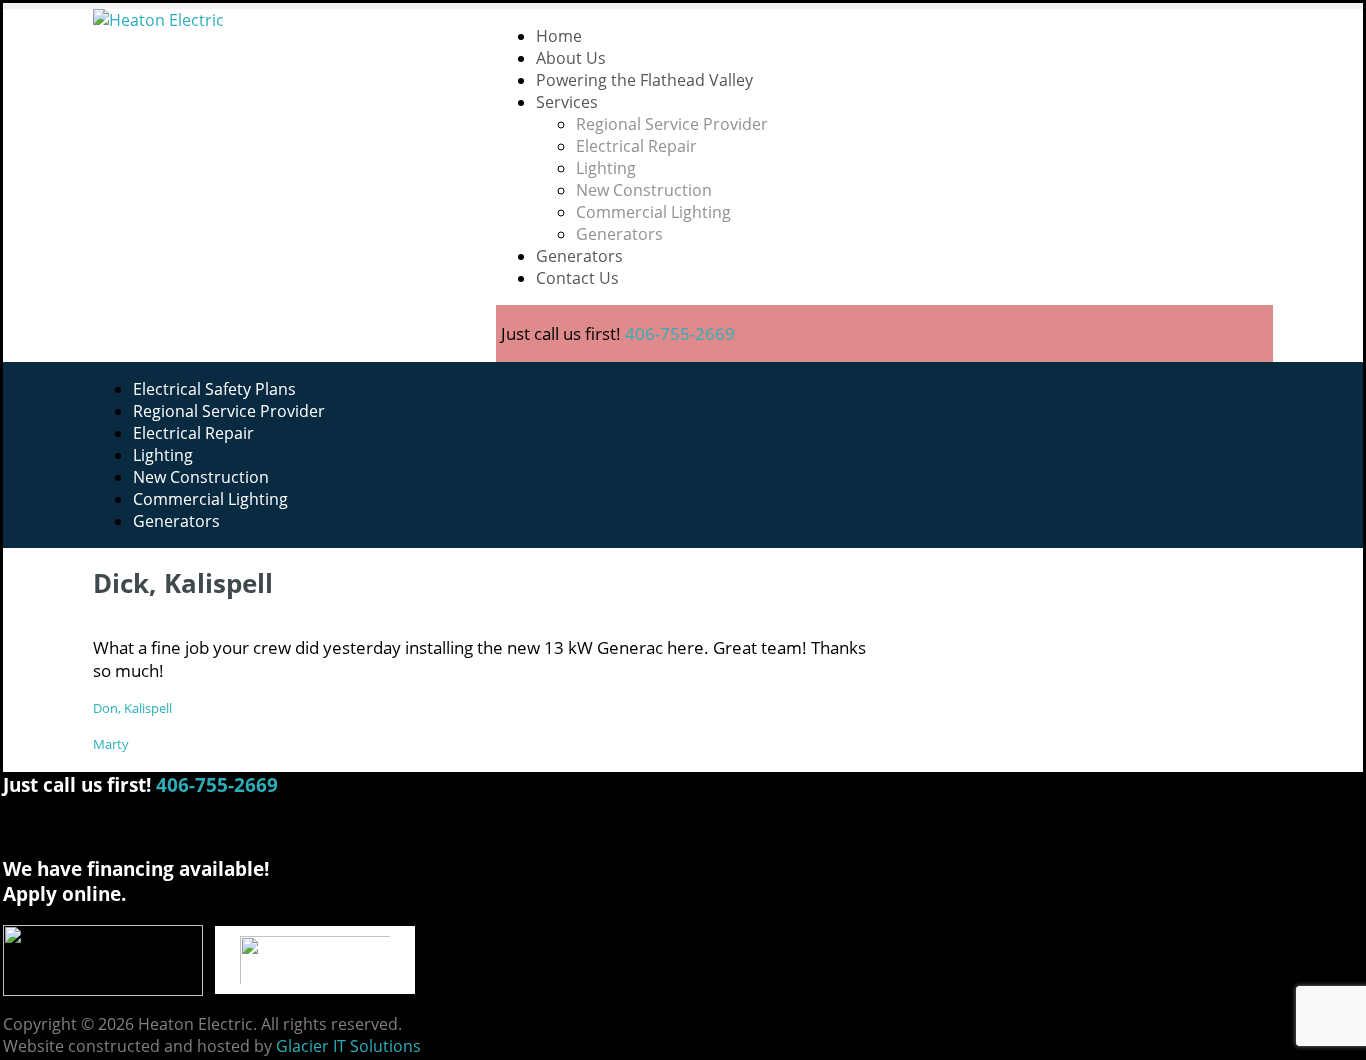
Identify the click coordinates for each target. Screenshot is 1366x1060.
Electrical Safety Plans (214, 389)
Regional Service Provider (672, 124)
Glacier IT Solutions (348, 1046)
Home (559, 36)
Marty (111, 744)
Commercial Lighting (653, 212)
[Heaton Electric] (279, 20)
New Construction (644, 190)
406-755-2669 (680, 333)
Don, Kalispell (132, 708)
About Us (571, 58)
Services (567, 102)
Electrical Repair (636, 146)
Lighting (606, 168)
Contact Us (577, 278)
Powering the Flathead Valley (644, 80)
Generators (619, 234)
